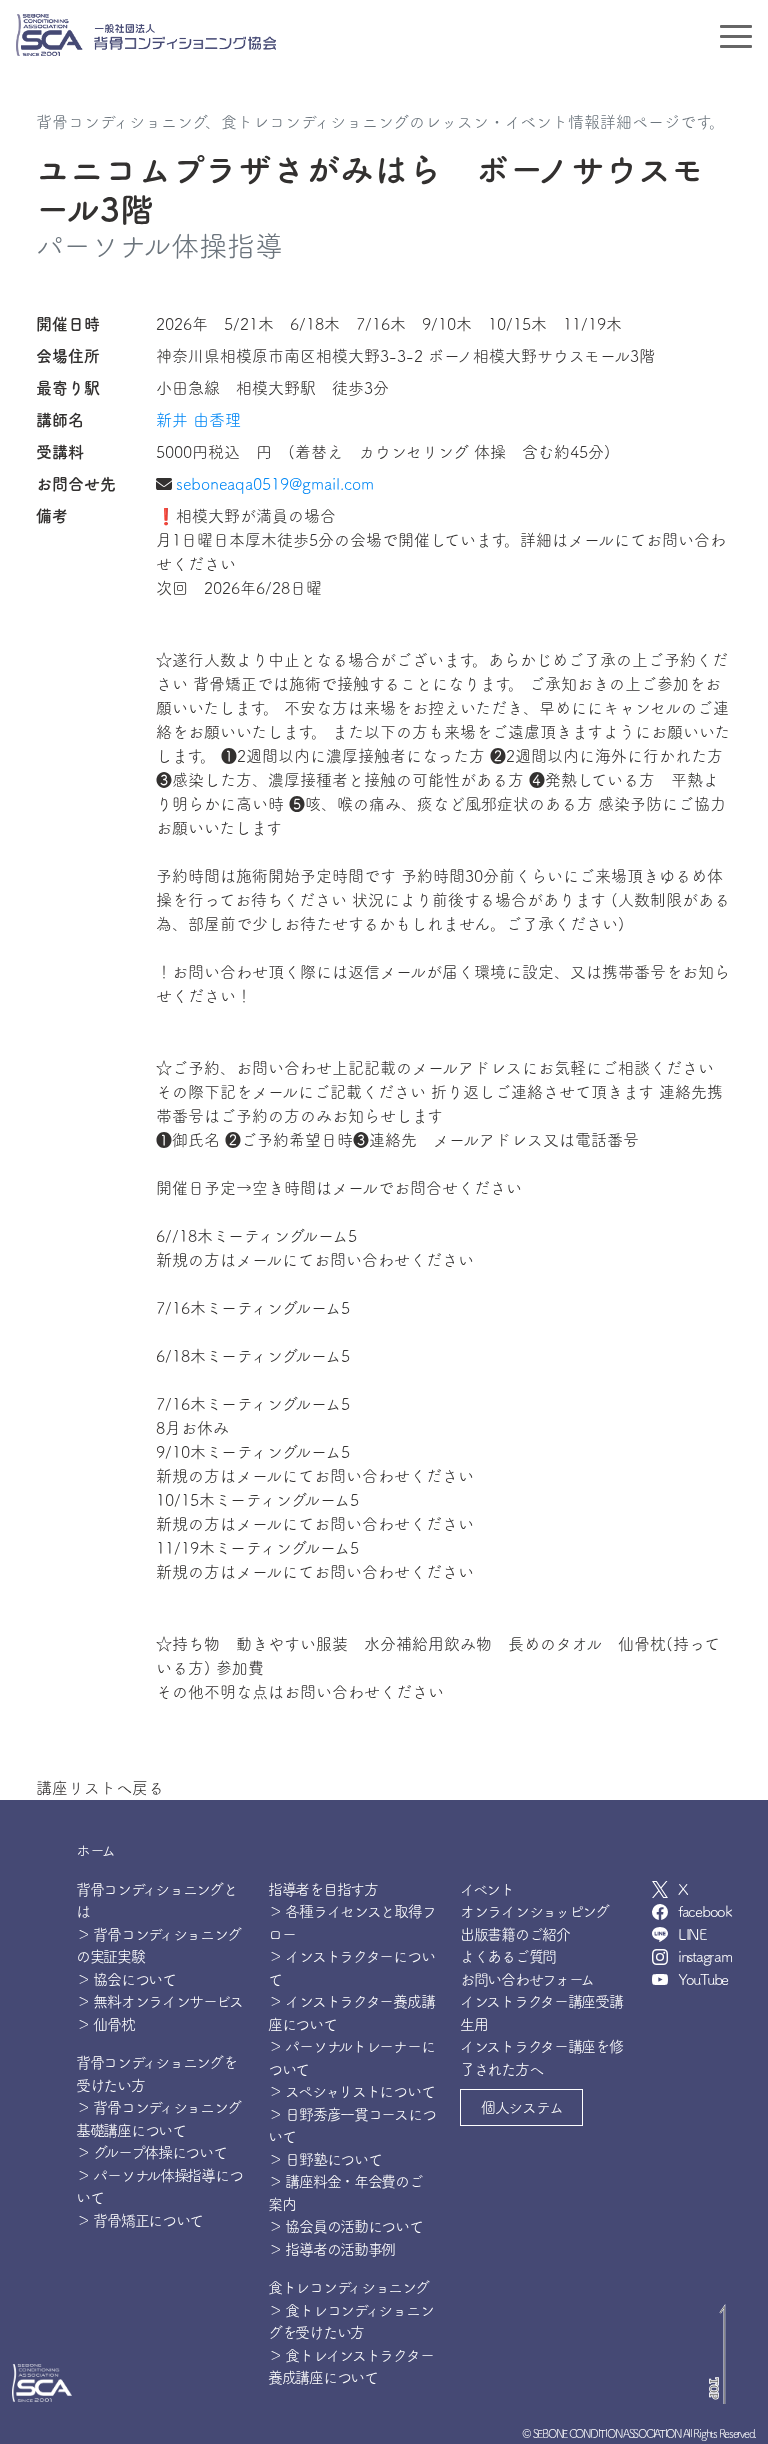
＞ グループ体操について (151, 2152)
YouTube (703, 1979)
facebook (705, 1911)
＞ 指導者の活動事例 (331, 2249)
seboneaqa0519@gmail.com (275, 484)
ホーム (95, 1850)
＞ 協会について (126, 1979)
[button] (521, 2107)
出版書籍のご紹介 (515, 1934)
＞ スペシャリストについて (351, 2091)
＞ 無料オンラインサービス (159, 2001)
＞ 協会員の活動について (345, 2226)
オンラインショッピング (534, 1911)
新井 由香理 (198, 420)
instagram (704, 1956)
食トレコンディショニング (348, 2287)
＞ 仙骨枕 (105, 2024)
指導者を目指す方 (323, 1889)
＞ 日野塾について (324, 2159)
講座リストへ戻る (100, 1788)
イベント (487, 1889)
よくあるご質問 (508, 1956)
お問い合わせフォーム (527, 1979)
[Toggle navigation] (736, 35)
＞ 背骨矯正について (139, 2220)
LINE (692, 1934)
